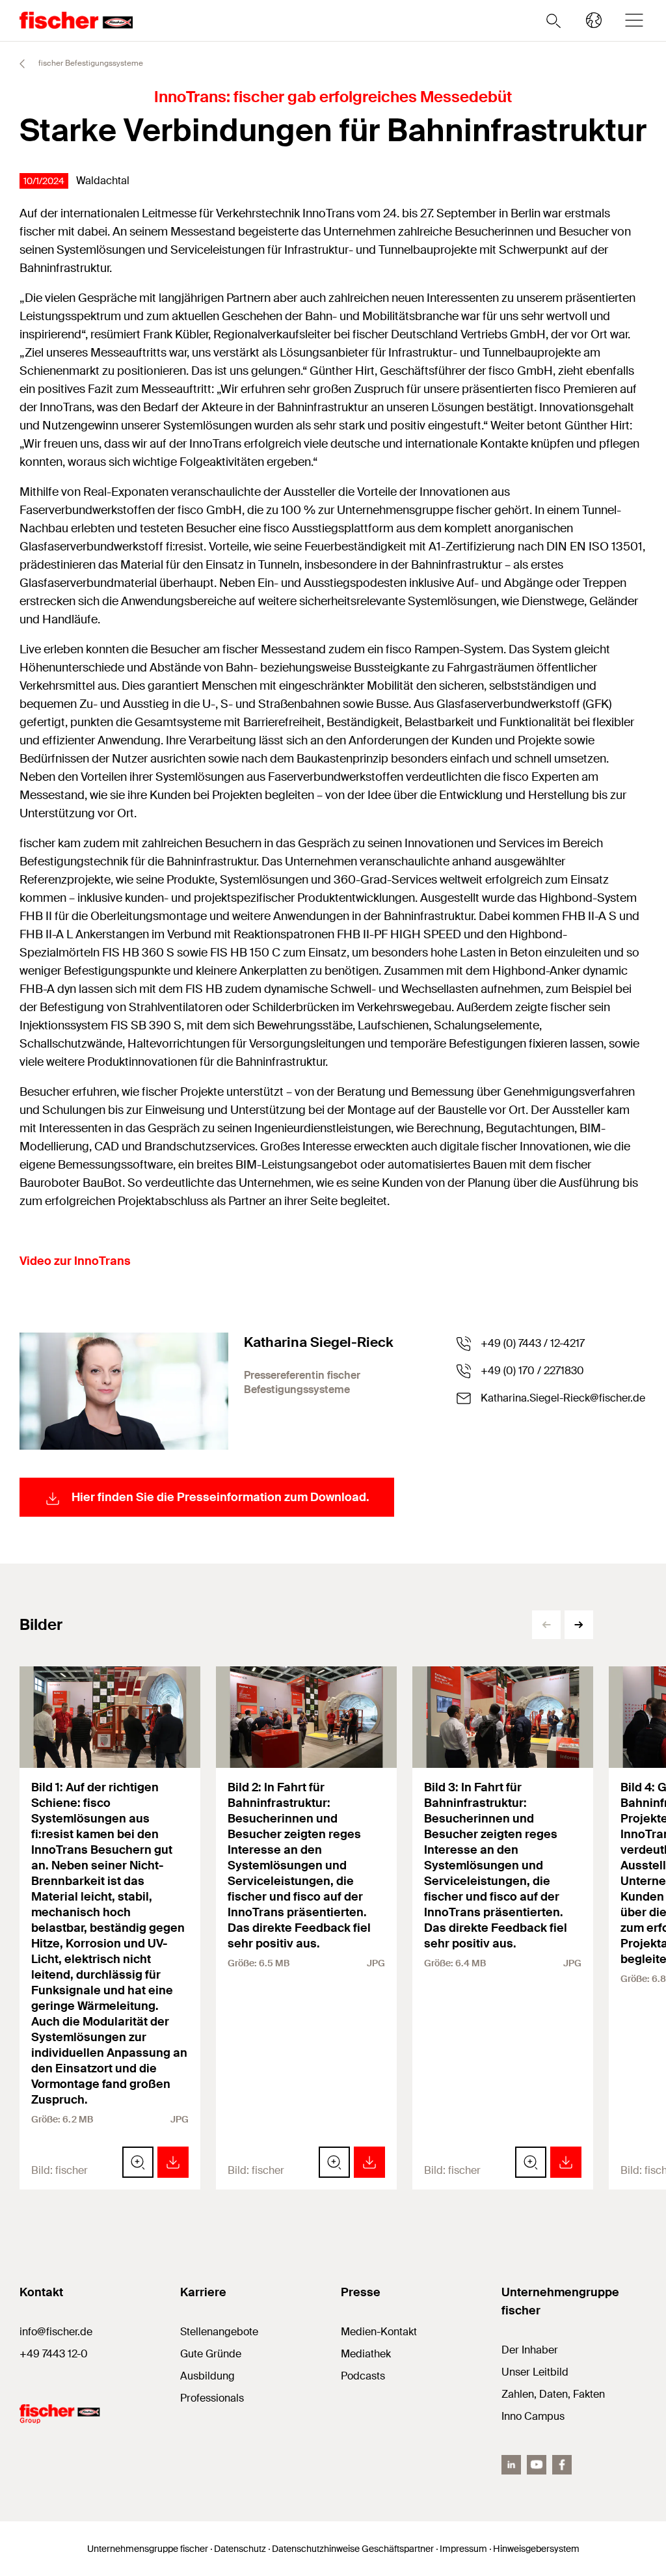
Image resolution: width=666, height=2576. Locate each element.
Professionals (212, 2398)
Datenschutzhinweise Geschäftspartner (353, 2549)
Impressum (463, 2549)
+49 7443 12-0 (54, 2354)
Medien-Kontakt (379, 2332)
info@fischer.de (56, 2332)
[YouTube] (537, 2465)
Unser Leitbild (535, 2372)
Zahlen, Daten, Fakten (553, 2394)
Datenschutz (240, 2549)
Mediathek (366, 2354)
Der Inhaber (530, 2350)
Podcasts (363, 2376)
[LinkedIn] (511, 2465)
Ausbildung (207, 2376)
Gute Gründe (211, 2354)
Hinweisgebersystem (536, 2549)
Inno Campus (533, 2416)
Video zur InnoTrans (75, 1261)
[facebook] (562, 2465)
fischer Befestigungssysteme (90, 63)
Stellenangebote (219, 2332)
